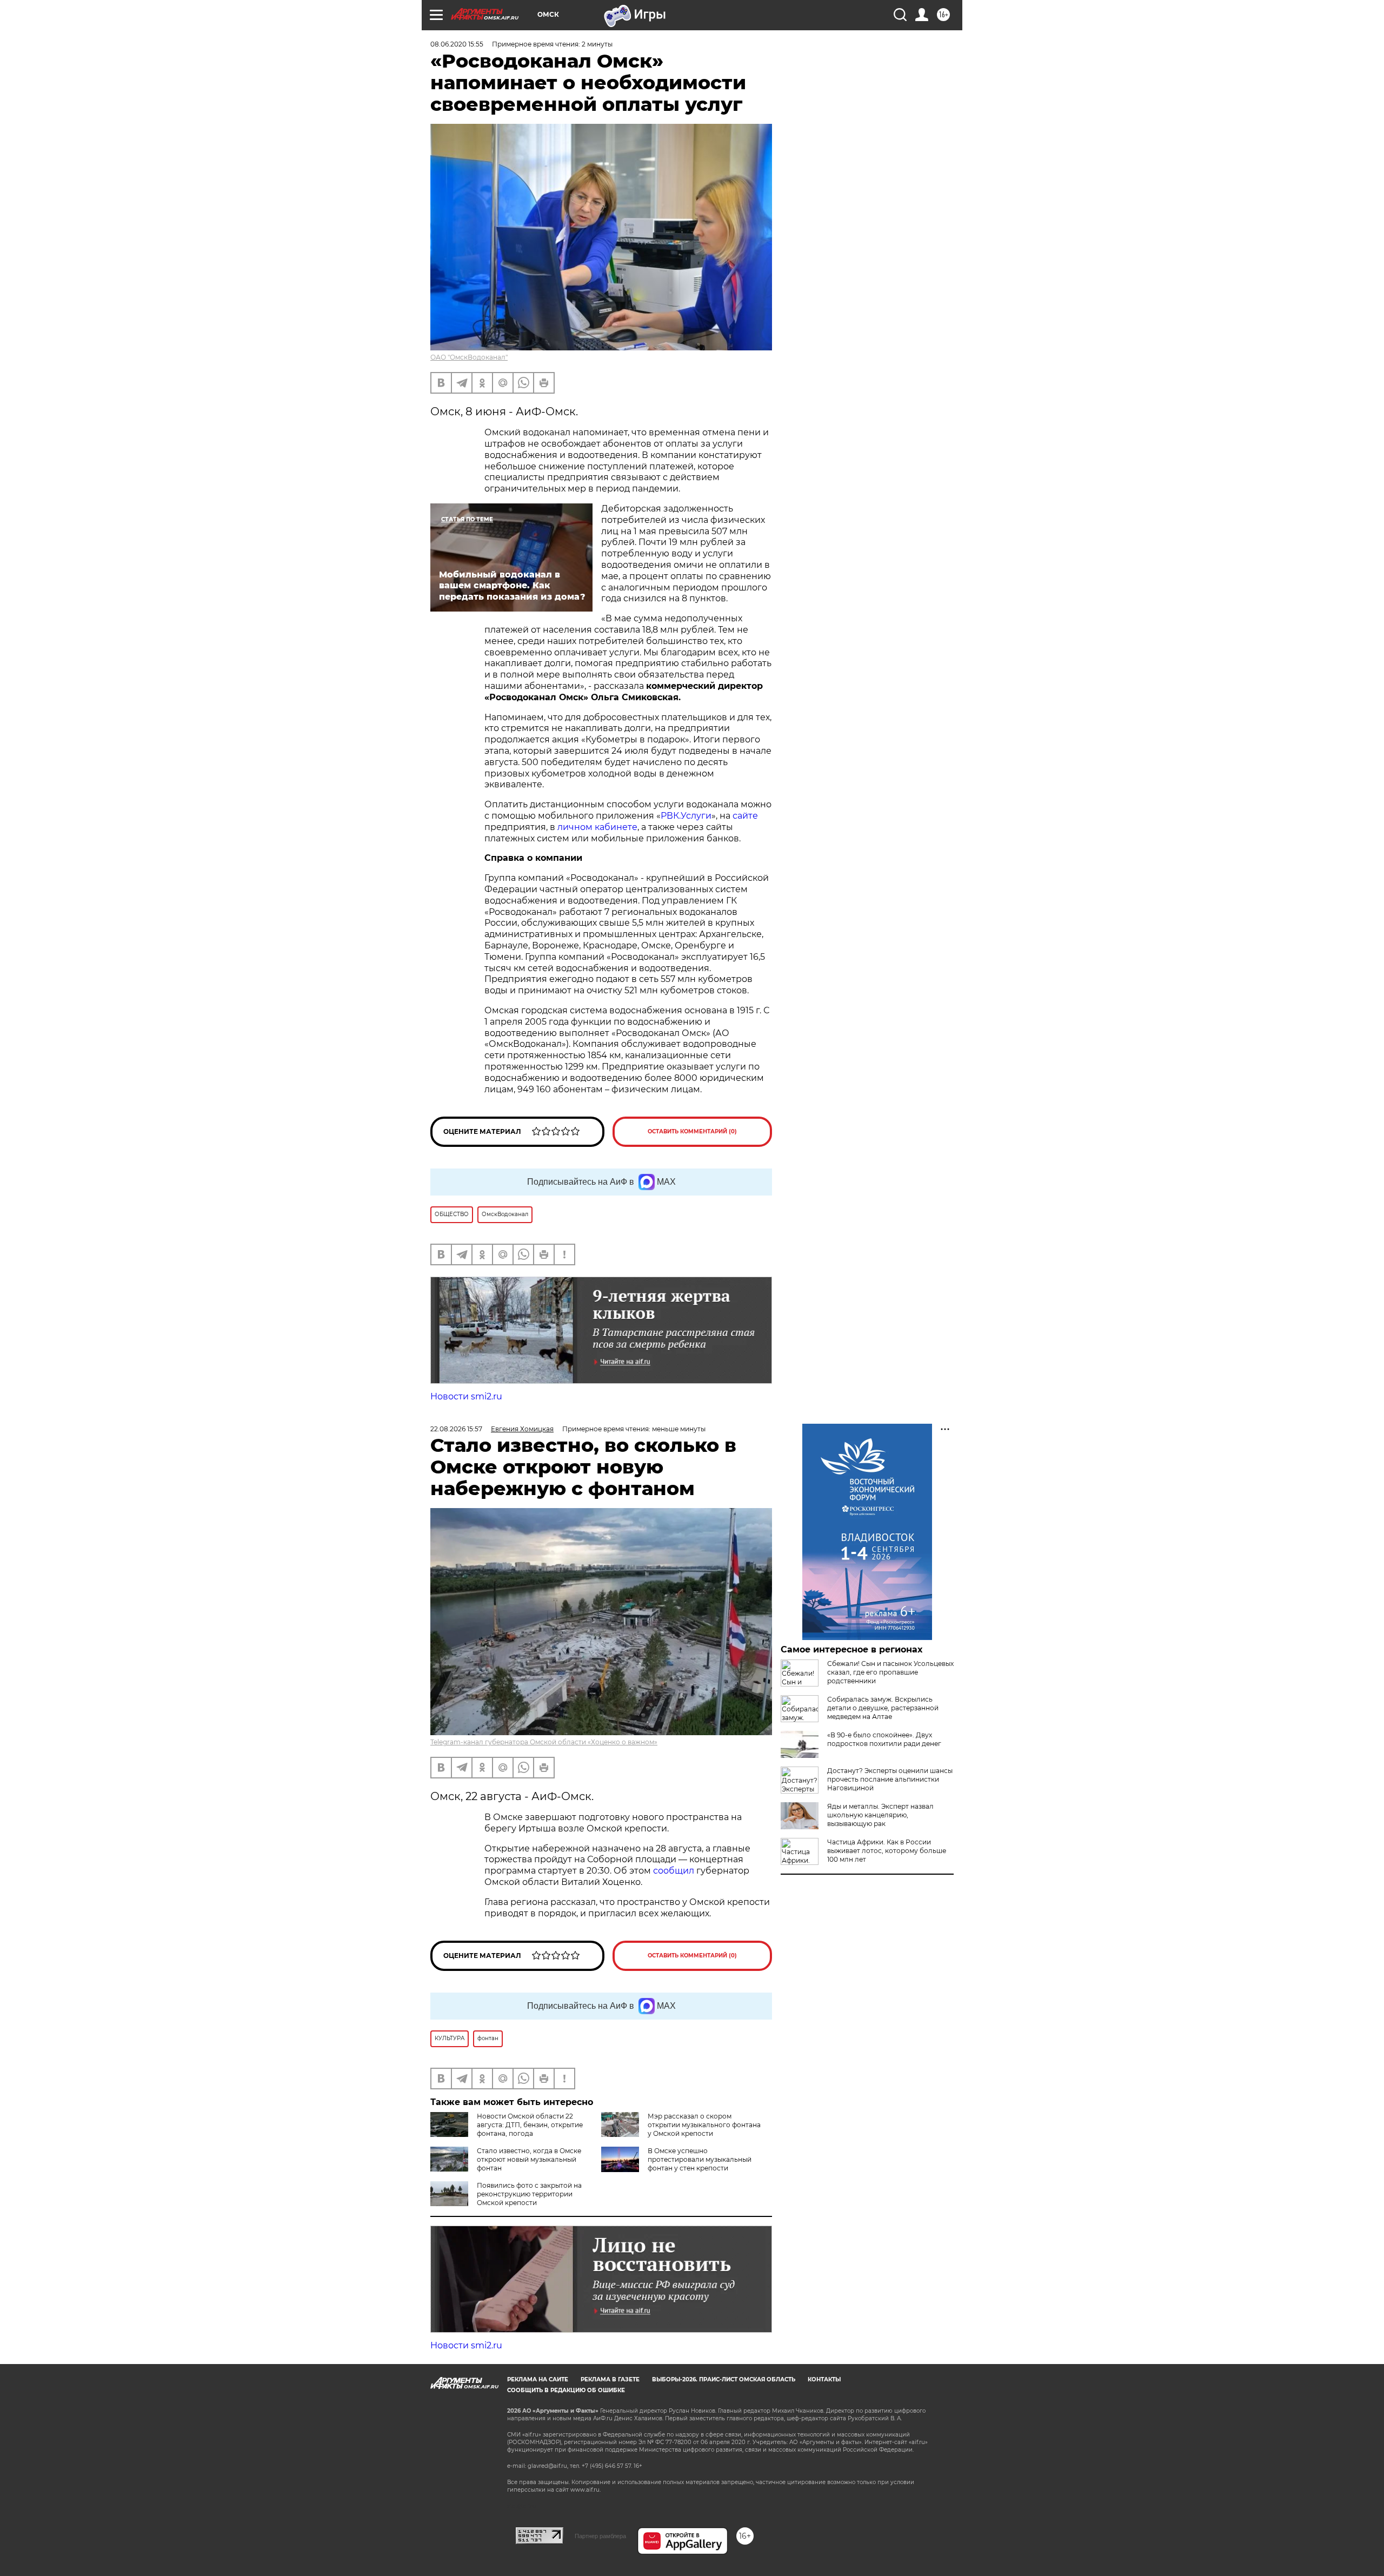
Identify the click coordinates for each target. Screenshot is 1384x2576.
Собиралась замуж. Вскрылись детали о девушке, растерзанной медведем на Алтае (883, 1708)
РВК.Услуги (686, 816)
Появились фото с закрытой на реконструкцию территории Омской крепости (529, 2194)
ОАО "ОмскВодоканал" (469, 357)
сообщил (675, 1871)
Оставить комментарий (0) (692, 1131)
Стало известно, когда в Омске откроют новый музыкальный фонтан (529, 2159)
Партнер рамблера (600, 2536)
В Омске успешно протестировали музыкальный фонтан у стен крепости (700, 2159)
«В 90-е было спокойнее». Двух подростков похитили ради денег (884, 1739)
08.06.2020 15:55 (457, 44)
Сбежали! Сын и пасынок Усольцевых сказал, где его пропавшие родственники (890, 1672)
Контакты (824, 2379)
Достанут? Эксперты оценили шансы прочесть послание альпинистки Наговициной (890, 1779)
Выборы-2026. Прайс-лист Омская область (724, 2379)
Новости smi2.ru (466, 1396)
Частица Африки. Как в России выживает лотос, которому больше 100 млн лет (887, 1851)
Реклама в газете (610, 2379)
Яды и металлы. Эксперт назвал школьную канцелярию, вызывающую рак (880, 1815)
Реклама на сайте (538, 2379)
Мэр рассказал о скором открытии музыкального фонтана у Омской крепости (704, 2125)
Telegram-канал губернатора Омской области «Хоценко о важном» (544, 1742)
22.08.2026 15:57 (456, 1429)
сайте (745, 816)
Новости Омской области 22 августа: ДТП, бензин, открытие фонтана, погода (530, 2125)
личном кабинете (597, 827)
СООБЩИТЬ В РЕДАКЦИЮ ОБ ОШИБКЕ (566, 2390)
